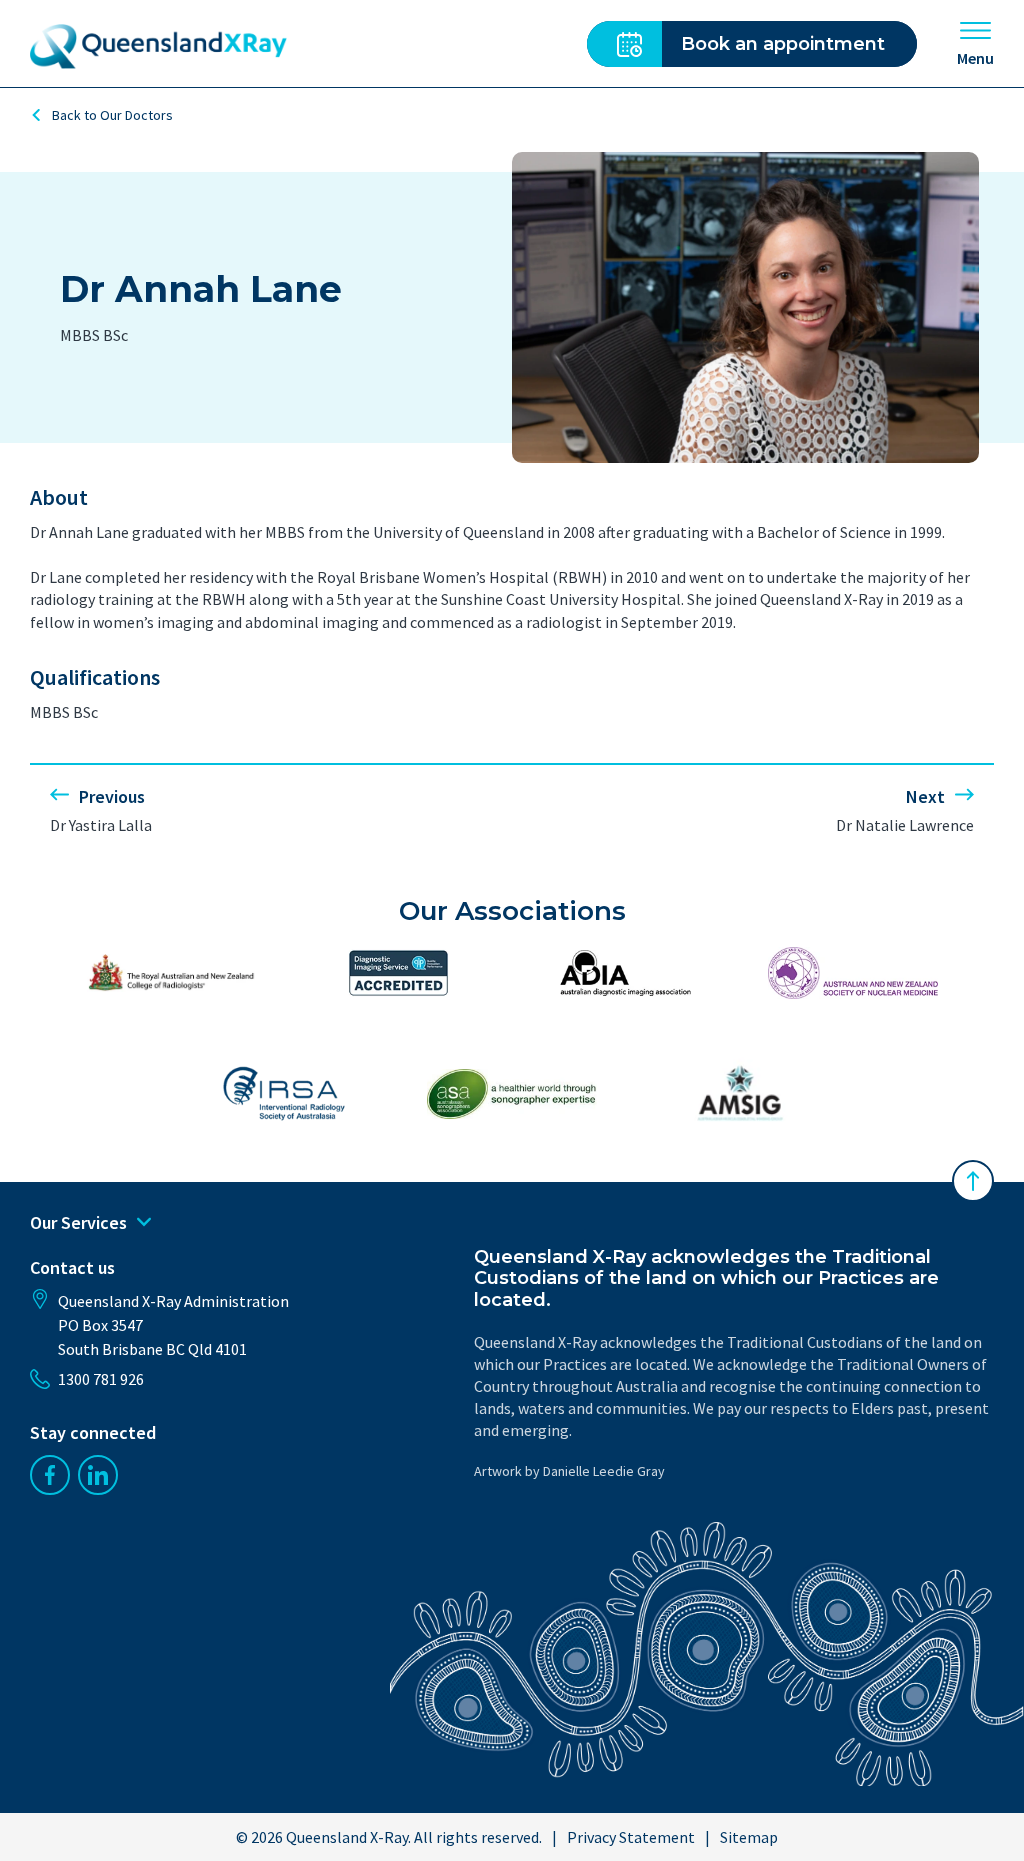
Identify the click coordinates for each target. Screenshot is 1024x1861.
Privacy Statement (631, 1837)
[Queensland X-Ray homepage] (158, 47)
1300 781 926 (101, 1379)
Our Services (78, 1223)
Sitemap (749, 1837)
